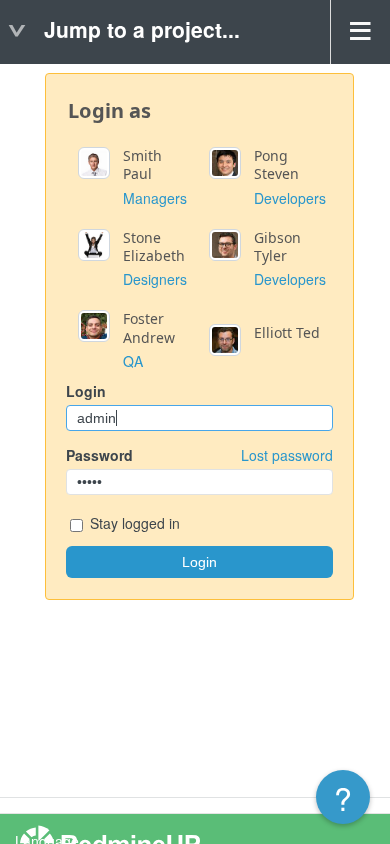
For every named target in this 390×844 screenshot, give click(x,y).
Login (86, 391)
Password (199, 455)
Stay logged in (133, 523)
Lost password (287, 455)
